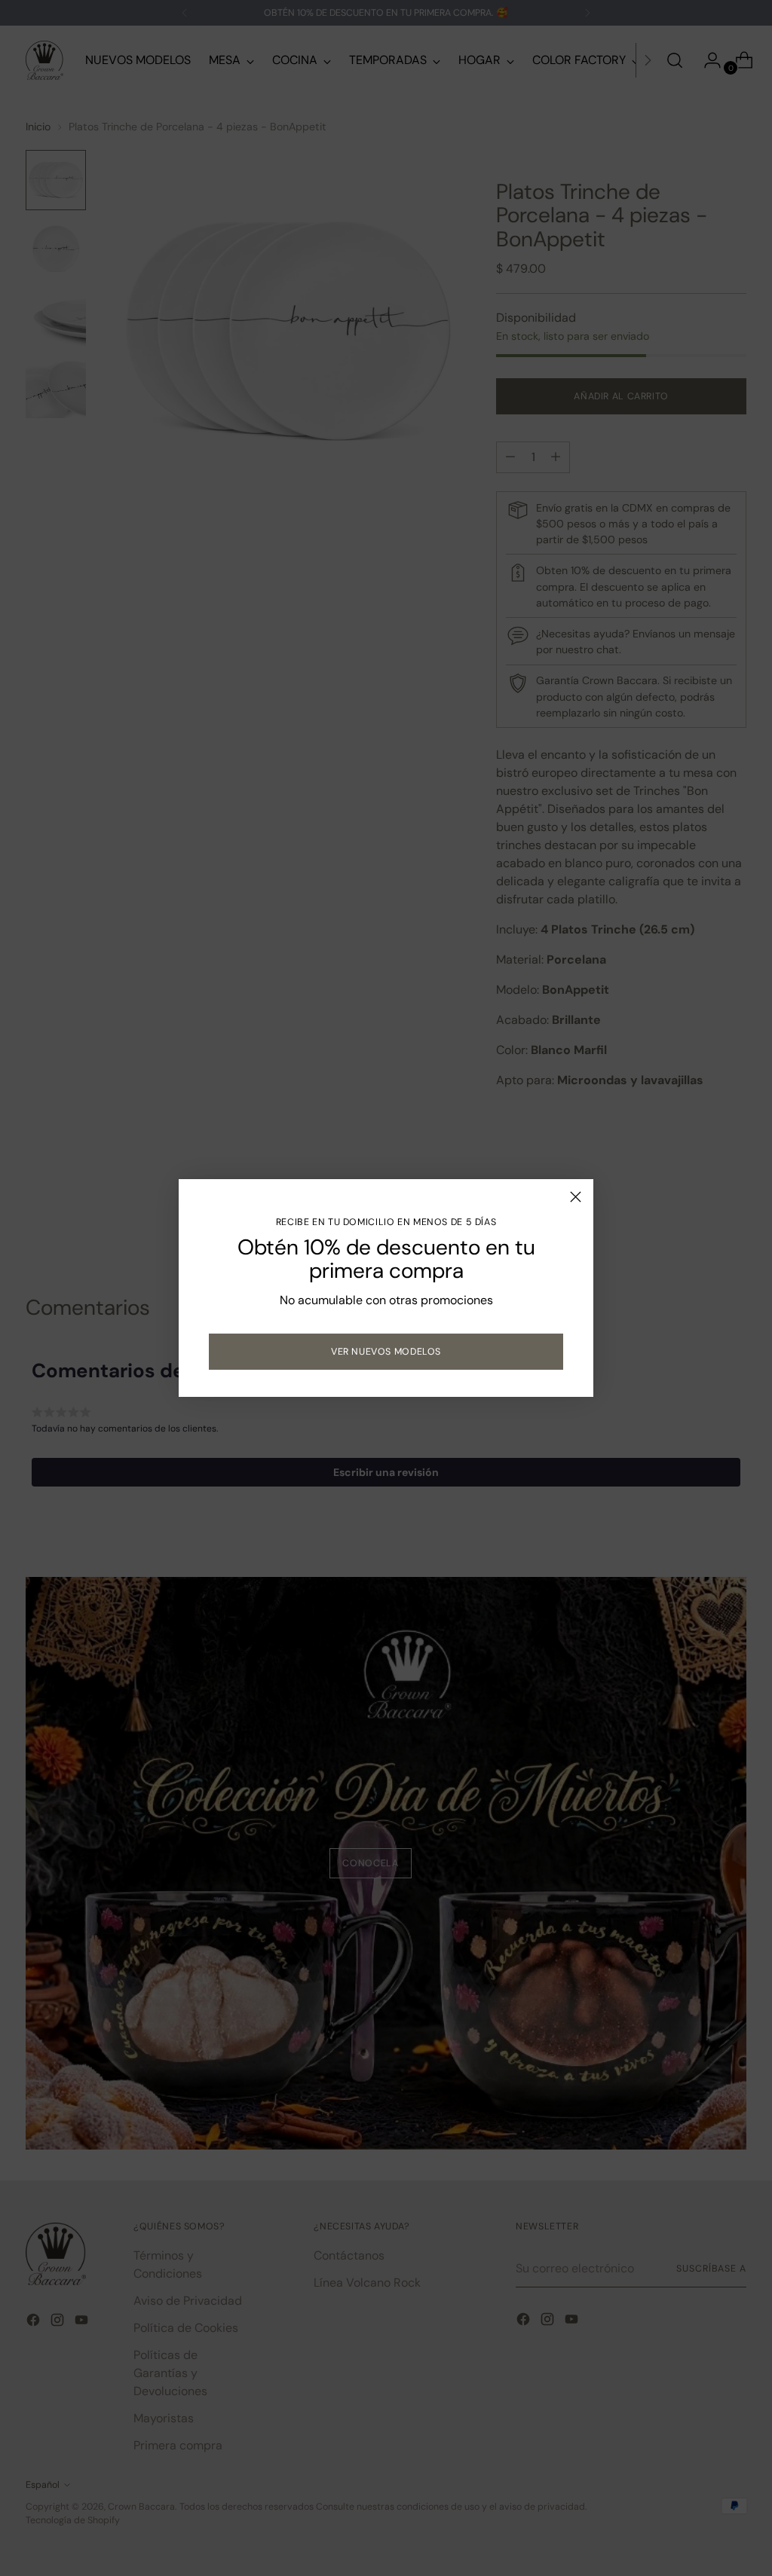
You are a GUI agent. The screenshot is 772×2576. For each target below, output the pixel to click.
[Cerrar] (576, 1197)
